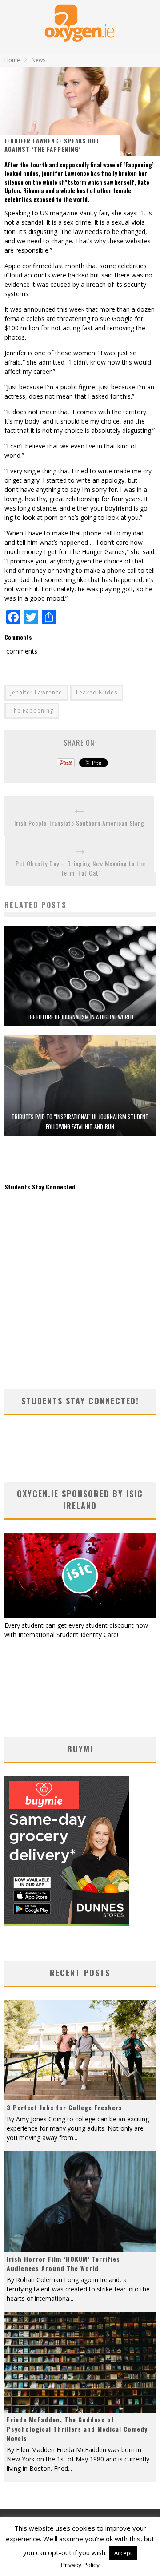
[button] (80, 976)
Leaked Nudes (97, 692)
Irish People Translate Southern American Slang (79, 823)
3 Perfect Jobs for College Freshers (64, 2107)
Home (12, 60)
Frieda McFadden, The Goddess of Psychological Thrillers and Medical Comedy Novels (77, 2429)
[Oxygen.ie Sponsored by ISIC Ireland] (80, 1616)
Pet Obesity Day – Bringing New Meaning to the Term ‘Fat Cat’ (80, 868)
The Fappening (32, 711)
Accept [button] (123, 2553)
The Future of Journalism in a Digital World (80, 1017)
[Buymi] (67, 1923)
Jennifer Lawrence (36, 692)
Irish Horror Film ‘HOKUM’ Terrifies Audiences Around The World (63, 2263)
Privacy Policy (80, 2565)
